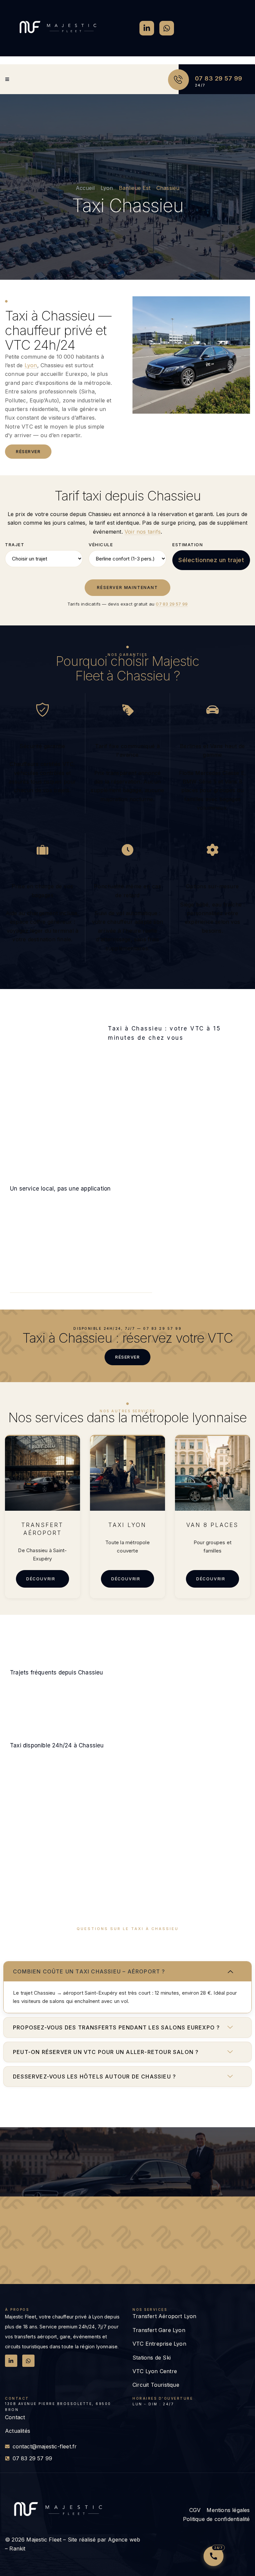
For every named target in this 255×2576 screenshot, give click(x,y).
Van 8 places (212, 1525)
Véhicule (101, 545)
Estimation (188, 545)
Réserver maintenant (127, 587)
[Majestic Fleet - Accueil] (58, 27)
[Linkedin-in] (147, 28)
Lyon (31, 365)
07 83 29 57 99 (219, 78)
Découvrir (41, 1579)
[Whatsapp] (167, 28)
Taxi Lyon (127, 1525)
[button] (127, 1971)
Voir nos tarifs (143, 532)
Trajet (15, 545)
